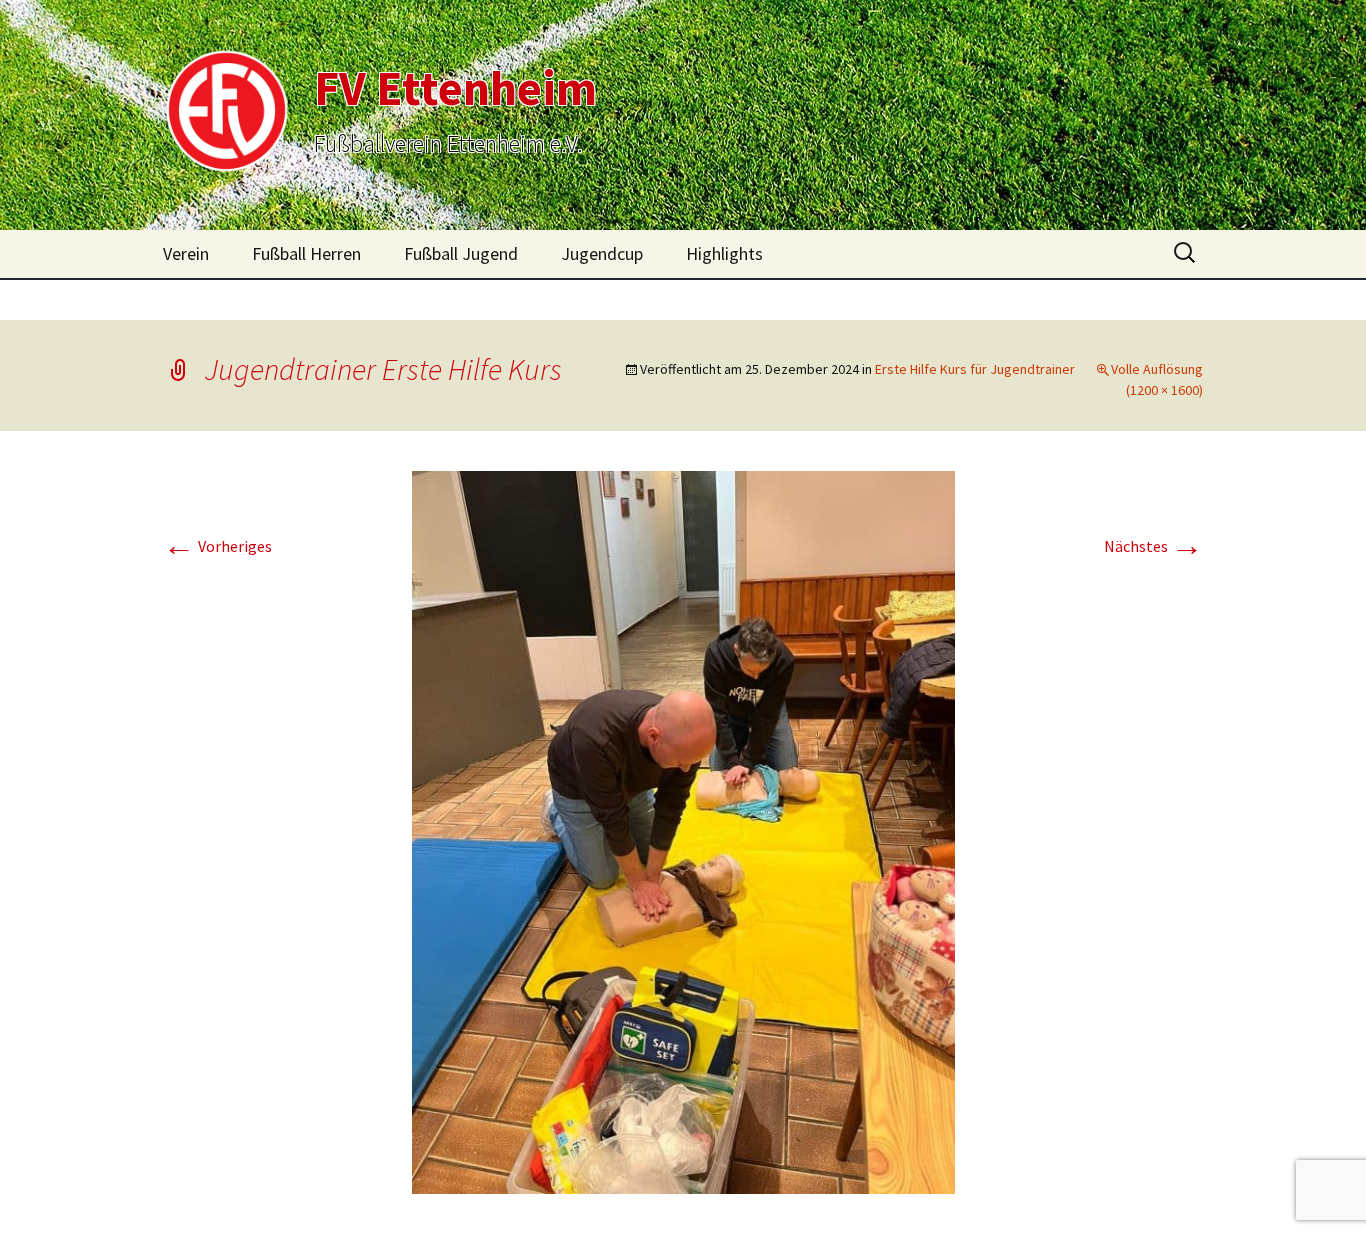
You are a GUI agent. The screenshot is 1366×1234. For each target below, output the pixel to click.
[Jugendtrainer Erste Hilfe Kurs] (683, 831)
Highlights (724, 253)
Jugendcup (602, 253)
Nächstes (1153, 546)
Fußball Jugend (461, 253)
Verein (186, 253)
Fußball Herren (306, 253)
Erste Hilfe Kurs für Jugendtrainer (975, 369)
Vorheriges (217, 546)
